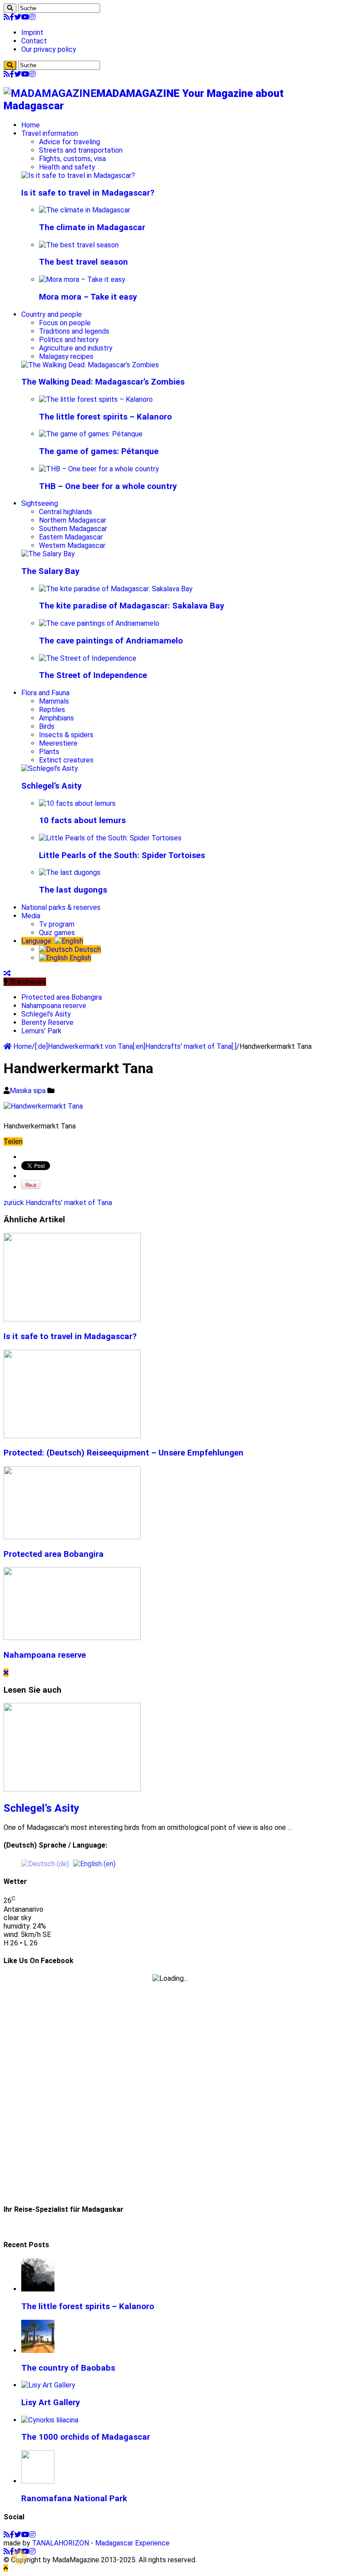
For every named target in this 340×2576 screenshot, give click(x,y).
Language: (38, 941)
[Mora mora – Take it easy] (82, 279)
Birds (47, 726)
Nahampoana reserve (54, 1006)
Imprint (32, 33)
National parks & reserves (61, 907)
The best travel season (83, 262)
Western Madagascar (72, 545)
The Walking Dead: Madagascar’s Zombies (103, 382)
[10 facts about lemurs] (77, 803)
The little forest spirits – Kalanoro (105, 417)
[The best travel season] (79, 245)
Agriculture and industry (76, 348)
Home (31, 125)
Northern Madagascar (73, 520)
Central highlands (66, 512)
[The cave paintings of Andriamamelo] (99, 623)
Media (31, 916)
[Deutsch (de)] (45, 1863)
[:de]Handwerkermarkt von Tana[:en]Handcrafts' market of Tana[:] (136, 1046)
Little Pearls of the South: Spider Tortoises (122, 855)
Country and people (52, 314)
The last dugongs (73, 890)
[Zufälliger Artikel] (7, 973)
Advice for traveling (70, 142)
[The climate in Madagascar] (85, 210)
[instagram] (32, 17)
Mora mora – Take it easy (88, 297)
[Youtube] (25, 17)
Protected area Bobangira (62, 997)
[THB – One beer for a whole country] (99, 469)
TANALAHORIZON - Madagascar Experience (101, 2543)
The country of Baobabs (68, 2368)
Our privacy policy (49, 49)
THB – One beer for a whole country (108, 486)
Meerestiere (58, 743)
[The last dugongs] (70, 872)
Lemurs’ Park (41, 1031)
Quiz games (57, 933)
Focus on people (65, 323)
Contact (34, 41)
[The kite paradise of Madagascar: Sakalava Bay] (116, 589)
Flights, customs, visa (72, 159)
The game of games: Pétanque (99, 451)
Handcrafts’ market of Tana (58, 1203)
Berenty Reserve (47, 1022)
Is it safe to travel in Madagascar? (88, 193)
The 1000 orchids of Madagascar (86, 2437)
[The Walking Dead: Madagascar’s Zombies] (90, 365)
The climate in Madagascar (92, 227)
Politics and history (69, 340)
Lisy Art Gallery (50, 2403)
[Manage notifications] (19, 2557)
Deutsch (87, 949)
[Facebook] (12, 17)
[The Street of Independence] (88, 658)
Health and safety (67, 167)
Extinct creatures (66, 760)
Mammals (54, 701)
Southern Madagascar (73, 529)
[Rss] (7, 17)
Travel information (50, 133)
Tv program (57, 924)
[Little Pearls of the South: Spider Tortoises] (110, 838)
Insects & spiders (66, 735)
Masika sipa (29, 1091)
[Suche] (10, 8)
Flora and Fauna (45, 693)
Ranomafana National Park (74, 2499)
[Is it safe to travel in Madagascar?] (78, 175)
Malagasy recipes (66, 356)
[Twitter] (18, 17)
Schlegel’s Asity (51, 786)
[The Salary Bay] (48, 554)
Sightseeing (40, 503)
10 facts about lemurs (82, 820)
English (79, 958)
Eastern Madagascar (71, 537)
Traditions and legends (74, 331)
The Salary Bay (50, 571)
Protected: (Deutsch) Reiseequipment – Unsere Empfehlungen (124, 1453)
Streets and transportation (81, 150)
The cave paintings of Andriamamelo (111, 641)
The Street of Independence (93, 675)
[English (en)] (94, 1863)
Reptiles (52, 710)
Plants (49, 752)
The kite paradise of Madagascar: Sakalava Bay (131, 606)
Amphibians (56, 718)
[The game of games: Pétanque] (91, 434)
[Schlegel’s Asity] (50, 768)
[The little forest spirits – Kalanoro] (96, 399)
